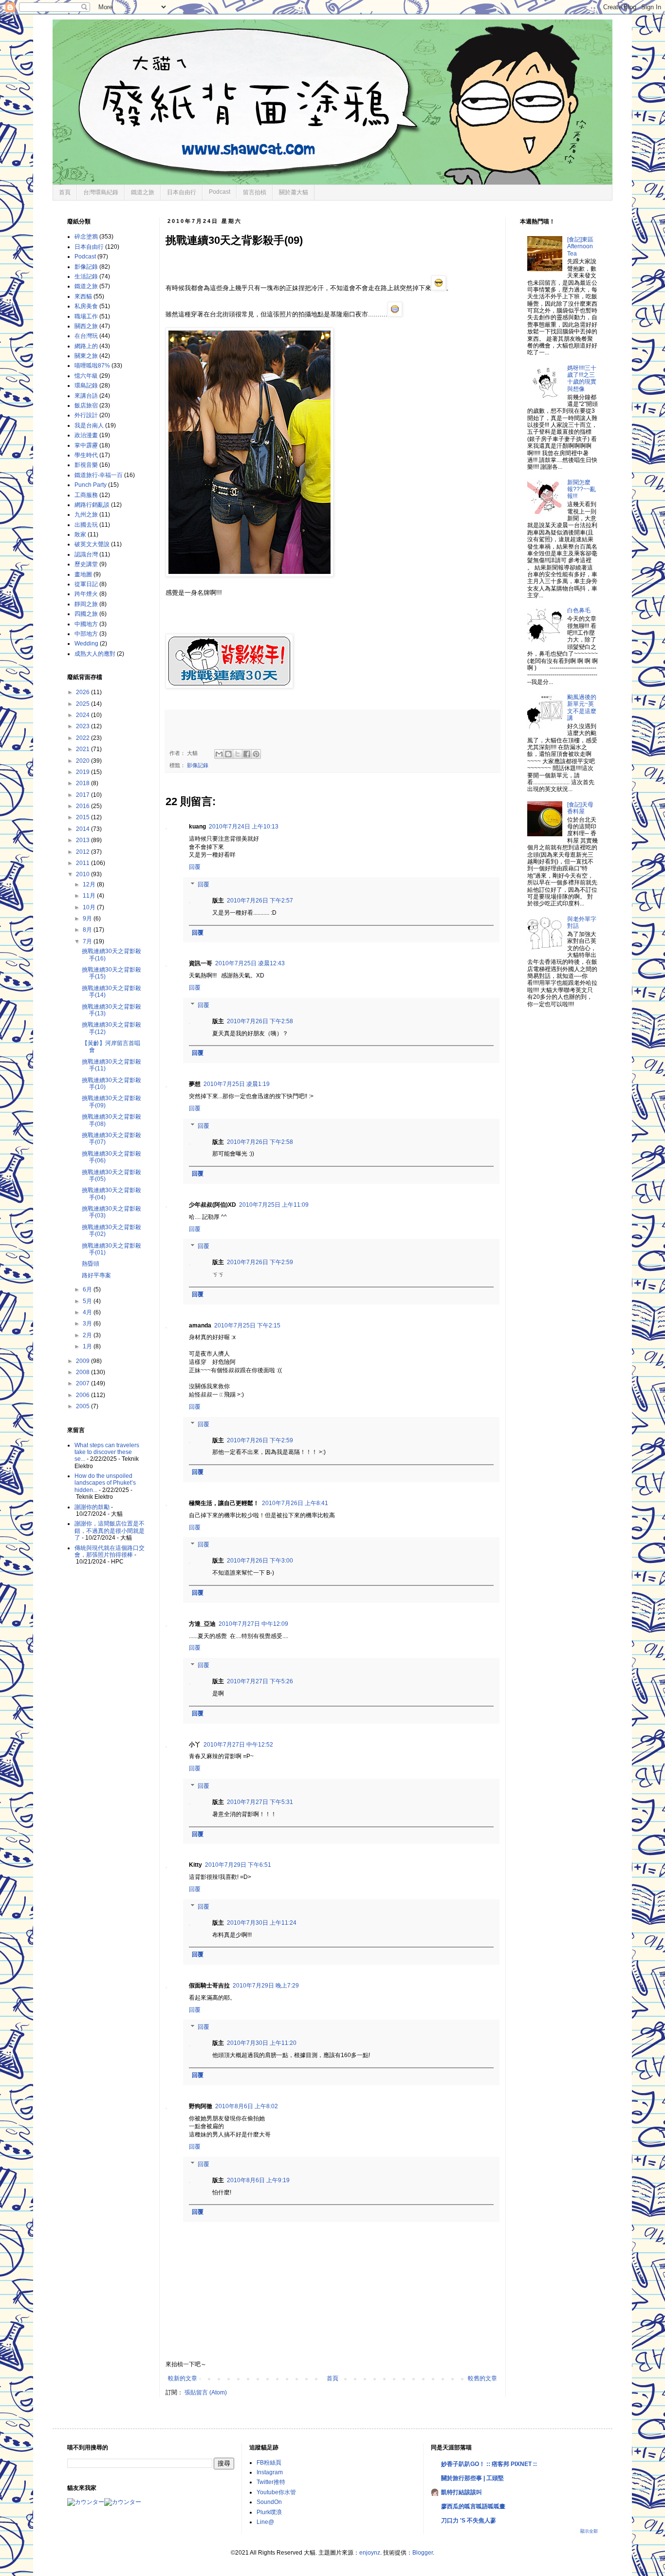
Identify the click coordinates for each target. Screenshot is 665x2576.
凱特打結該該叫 (462, 2492)
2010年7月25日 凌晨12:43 (250, 963)
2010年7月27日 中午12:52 (238, 1745)
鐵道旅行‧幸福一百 (99, 475)
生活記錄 (86, 276)
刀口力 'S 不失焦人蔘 (469, 2521)
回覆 (195, 867)
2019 (83, 772)
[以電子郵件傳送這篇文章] (219, 754)
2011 (83, 863)
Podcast (220, 192)
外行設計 (86, 415)
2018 (83, 783)
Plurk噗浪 (269, 2512)
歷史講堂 (86, 564)
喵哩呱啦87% (92, 366)
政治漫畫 (86, 435)
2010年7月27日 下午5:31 (260, 1802)
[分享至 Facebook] (247, 754)
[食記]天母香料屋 (580, 808)
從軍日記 (86, 584)
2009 (83, 1361)
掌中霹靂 (86, 445)
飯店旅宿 (86, 405)
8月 (88, 930)
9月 (88, 919)
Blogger (423, 2553)
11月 (90, 896)
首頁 (65, 192)
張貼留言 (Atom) (206, 2392)
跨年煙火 (86, 594)
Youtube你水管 (276, 2492)
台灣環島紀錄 (101, 192)
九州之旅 (86, 515)
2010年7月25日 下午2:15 (247, 1325)
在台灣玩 (86, 336)
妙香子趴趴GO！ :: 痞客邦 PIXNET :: (489, 2464)
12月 (90, 884)
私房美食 (86, 306)
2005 (83, 1406)
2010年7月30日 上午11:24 (262, 1923)
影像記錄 (198, 765)
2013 (83, 840)
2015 (83, 817)
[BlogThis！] (228, 754)
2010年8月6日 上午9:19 (258, 2180)
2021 (83, 749)
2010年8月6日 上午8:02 (247, 2106)
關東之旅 (86, 356)
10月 (90, 907)
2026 (83, 692)
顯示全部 (589, 2531)
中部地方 (86, 634)
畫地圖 (83, 574)
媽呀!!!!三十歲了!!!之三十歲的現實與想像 (582, 378)
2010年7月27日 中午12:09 (253, 1624)
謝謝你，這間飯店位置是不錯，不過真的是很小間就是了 (110, 1531)
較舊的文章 (482, 2378)
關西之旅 (86, 326)
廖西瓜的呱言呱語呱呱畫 (473, 2506)
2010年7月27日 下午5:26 (260, 1681)
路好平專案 (96, 1275)
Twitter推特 (271, 2482)
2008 (83, 1372)
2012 (83, 852)
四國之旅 (86, 614)
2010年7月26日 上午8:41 (295, 1503)
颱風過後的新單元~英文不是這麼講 (582, 708)
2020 (83, 761)
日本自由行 (182, 192)
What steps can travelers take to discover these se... (107, 1452)
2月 (88, 1335)
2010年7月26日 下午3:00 (260, 1561)
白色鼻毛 (579, 610)
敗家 (80, 534)
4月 (88, 1312)
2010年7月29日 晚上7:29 (266, 1986)
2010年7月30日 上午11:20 (262, 2043)
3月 (88, 1324)
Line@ (265, 2522)
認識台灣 (86, 554)
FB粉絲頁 (269, 2463)
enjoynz (370, 2553)
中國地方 (86, 624)
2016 (83, 806)
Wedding (86, 644)
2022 (83, 738)
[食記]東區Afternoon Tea (580, 247)
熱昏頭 (91, 1264)
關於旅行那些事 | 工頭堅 (472, 2478)
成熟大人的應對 (95, 654)
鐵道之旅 (143, 192)
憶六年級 (86, 376)
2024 (83, 715)
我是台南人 (89, 425)
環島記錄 (86, 386)
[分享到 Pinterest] (256, 754)
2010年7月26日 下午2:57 (260, 901)
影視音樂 (86, 465)
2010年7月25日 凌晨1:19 (237, 1084)
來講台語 (86, 396)
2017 (83, 795)
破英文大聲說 (92, 544)
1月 (88, 1346)
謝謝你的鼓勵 (92, 1507)
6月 (88, 1289)
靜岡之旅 (86, 604)
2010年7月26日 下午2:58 (260, 1021)
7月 (88, 941)
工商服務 (86, 495)
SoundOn (269, 2502)
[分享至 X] (238, 754)
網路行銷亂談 (92, 505)
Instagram (270, 2472)
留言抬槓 (255, 192)
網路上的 (86, 346)
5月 (88, 1301)
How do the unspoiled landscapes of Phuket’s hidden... (105, 1483)
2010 (83, 874)
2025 (83, 704)
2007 (83, 1383)
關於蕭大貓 (294, 192)
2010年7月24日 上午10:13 (244, 827)
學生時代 (86, 455)
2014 (83, 829)
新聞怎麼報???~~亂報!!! (582, 489)
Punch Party (91, 485)
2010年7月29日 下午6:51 (238, 1865)
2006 (83, 1395)
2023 (83, 726)
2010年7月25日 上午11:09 (274, 1205)
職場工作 (86, 316)
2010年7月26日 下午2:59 (260, 1262)
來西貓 (83, 296)
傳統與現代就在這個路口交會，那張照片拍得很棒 (110, 1551)
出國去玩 (86, 525)
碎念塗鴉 (86, 237)
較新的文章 (183, 2378)
